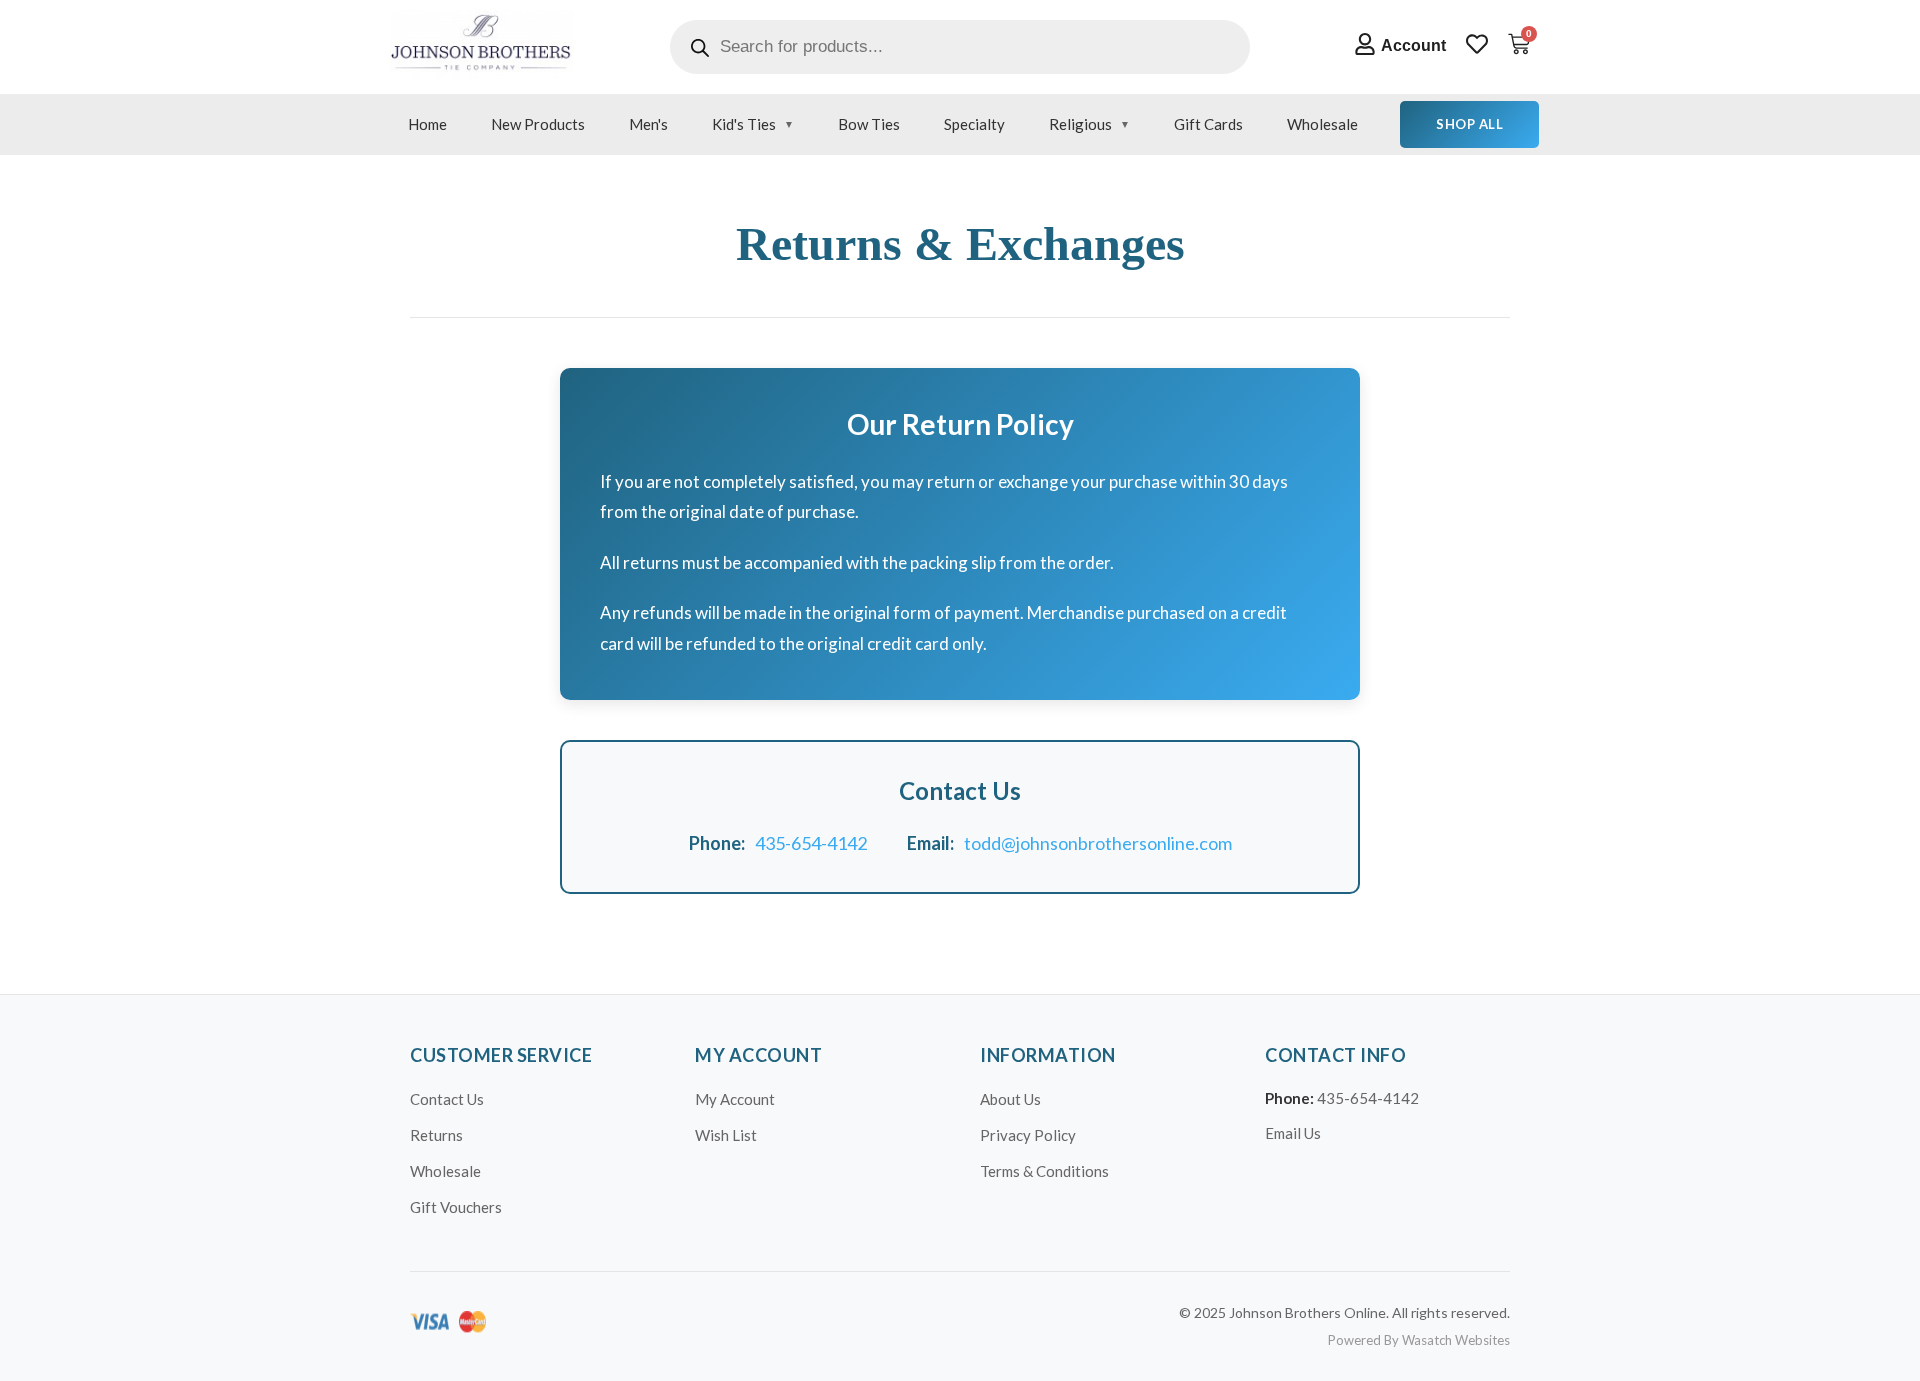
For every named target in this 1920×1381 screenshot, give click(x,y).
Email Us (1293, 1133)
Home (427, 124)
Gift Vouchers (456, 1207)
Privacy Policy (1028, 1135)
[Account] (1365, 44)
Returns (436, 1135)
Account (1413, 45)
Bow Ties (869, 124)
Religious (1080, 124)
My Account (735, 1099)
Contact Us (447, 1099)
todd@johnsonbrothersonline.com (1098, 843)
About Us (1010, 1099)
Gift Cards (1208, 124)
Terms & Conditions (1044, 1171)
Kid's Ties (744, 124)
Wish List (726, 1135)
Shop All (1469, 124)
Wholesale (1322, 124)
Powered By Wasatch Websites (1419, 1340)
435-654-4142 (811, 843)
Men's (648, 124)
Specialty (974, 124)
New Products (538, 124)
